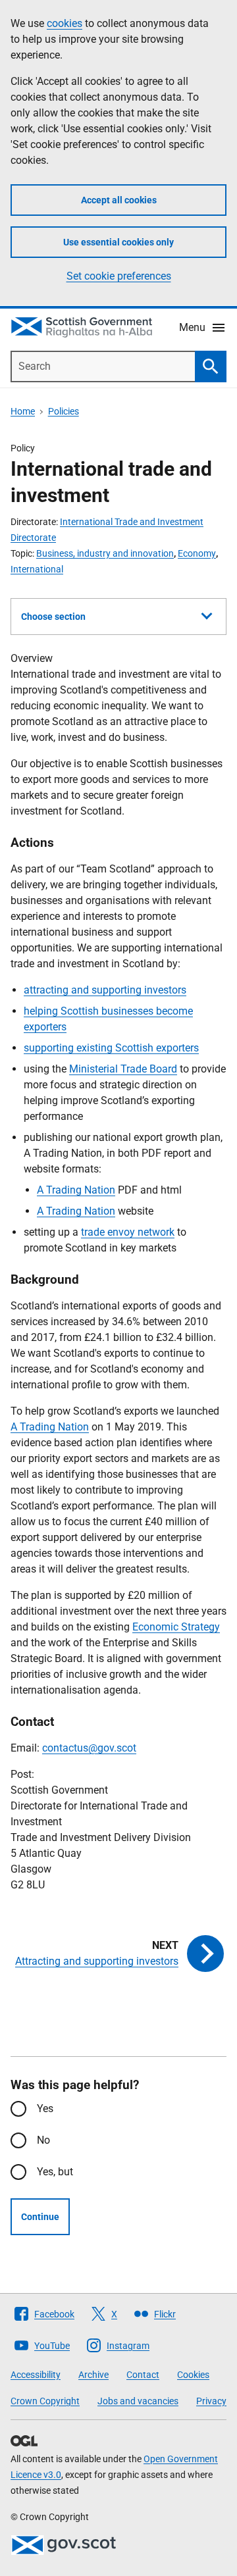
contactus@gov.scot (89, 1748)
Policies (64, 411)
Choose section (53, 617)
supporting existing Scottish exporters (111, 1048)
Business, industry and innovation (105, 553)
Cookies (193, 2375)
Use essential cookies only (118, 242)
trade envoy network (128, 1232)
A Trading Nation (76, 1190)
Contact (143, 2375)
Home (23, 411)
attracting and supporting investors (105, 990)
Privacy (211, 2401)
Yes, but (55, 2172)
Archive (93, 2375)
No (43, 2140)
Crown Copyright (45, 2401)
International (37, 569)
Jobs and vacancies (138, 2401)
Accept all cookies (119, 200)
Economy (197, 553)
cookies (65, 23)
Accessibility (36, 2375)
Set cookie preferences (119, 276)
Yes (45, 2109)
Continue (40, 2217)
